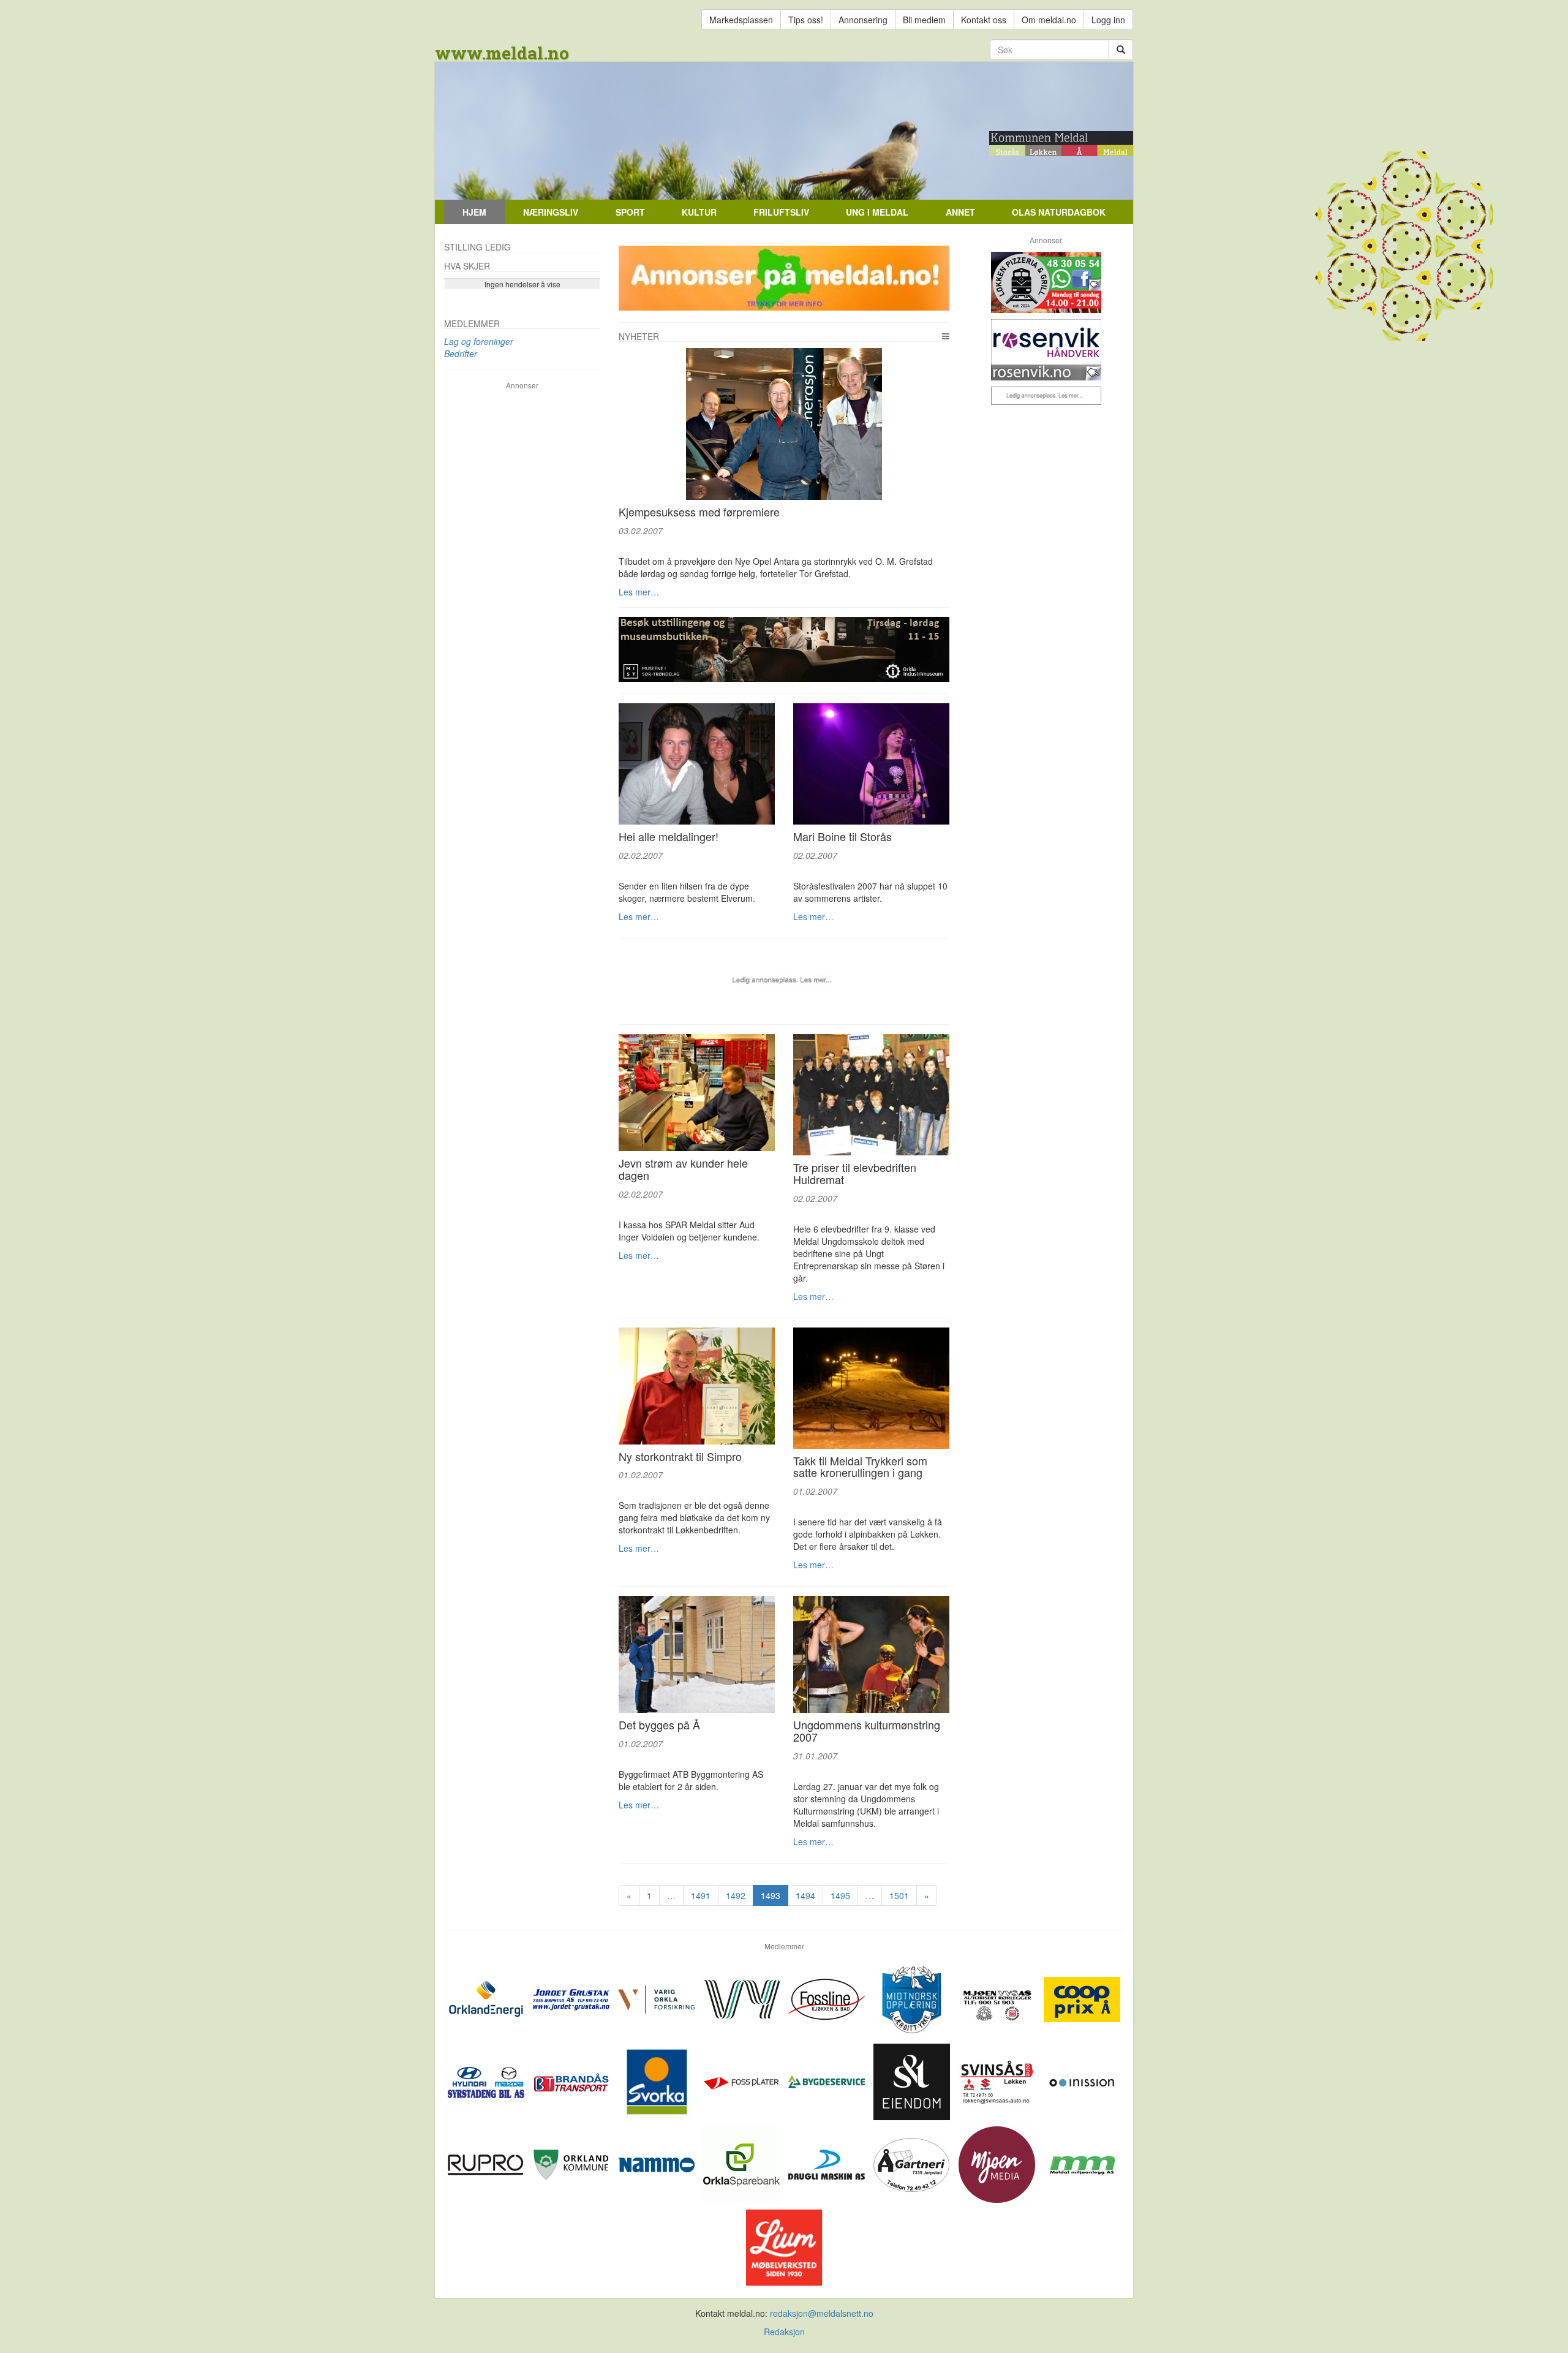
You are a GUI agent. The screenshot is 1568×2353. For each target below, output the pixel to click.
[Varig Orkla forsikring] (658, 1998)
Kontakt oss (984, 20)
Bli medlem (924, 20)
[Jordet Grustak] (572, 1998)
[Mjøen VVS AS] (998, 1998)
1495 (840, 1895)
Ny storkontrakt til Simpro (680, 1456)
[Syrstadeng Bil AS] (487, 2080)
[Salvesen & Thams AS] (913, 2080)
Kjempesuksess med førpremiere (699, 512)
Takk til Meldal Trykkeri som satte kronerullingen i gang (860, 1467)
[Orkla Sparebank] (743, 2163)
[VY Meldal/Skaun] (743, 1998)
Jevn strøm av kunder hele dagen (683, 1169)
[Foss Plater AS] (743, 2080)
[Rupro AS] (487, 2163)
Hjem (474, 212)
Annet (960, 212)
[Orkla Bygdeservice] (828, 2080)
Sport (630, 212)
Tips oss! (806, 20)
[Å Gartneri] (913, 2163)
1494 (805, 1895)
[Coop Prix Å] (1082, 1998)
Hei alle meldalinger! (669, 836)
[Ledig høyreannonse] (1046, 396)
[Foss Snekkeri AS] (828, 1998)
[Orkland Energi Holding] (487, 1998)
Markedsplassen (741, 20)
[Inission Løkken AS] (1082, 2080)
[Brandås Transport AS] (572, 2080)
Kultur (699, 212)
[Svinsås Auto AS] (998, 2080)
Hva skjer (467, 266)
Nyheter (639, 336)
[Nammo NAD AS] (658, 2163)
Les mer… (639, 592)
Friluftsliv (781, 212)
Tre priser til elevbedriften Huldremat (855, 1173)
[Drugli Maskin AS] (828, 2163)
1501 (899, 1895)
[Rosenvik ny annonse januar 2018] (1046, 350)
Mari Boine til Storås (842, 836)
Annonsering (863, 20)
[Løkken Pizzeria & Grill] (1046, 282)
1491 (701, 1895)
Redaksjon (784, 2332)
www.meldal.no (502, 53)
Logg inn (1108, 20)
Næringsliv (551, 212)
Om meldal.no (1049, 20)
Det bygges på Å (659, 1724)
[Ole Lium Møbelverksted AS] (784, 2246)
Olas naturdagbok (1059, 212)
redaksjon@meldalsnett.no (822, 2313)
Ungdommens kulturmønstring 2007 (867, 1731)
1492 (736, 1895)
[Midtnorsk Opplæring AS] (913, 1998)
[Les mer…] (784, 424)
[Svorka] (658, 2080)
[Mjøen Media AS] (998, 2163)
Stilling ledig (477, 247)
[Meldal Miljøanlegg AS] (1082, 2163)
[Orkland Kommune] (572, 2163)
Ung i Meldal (877, 212)
